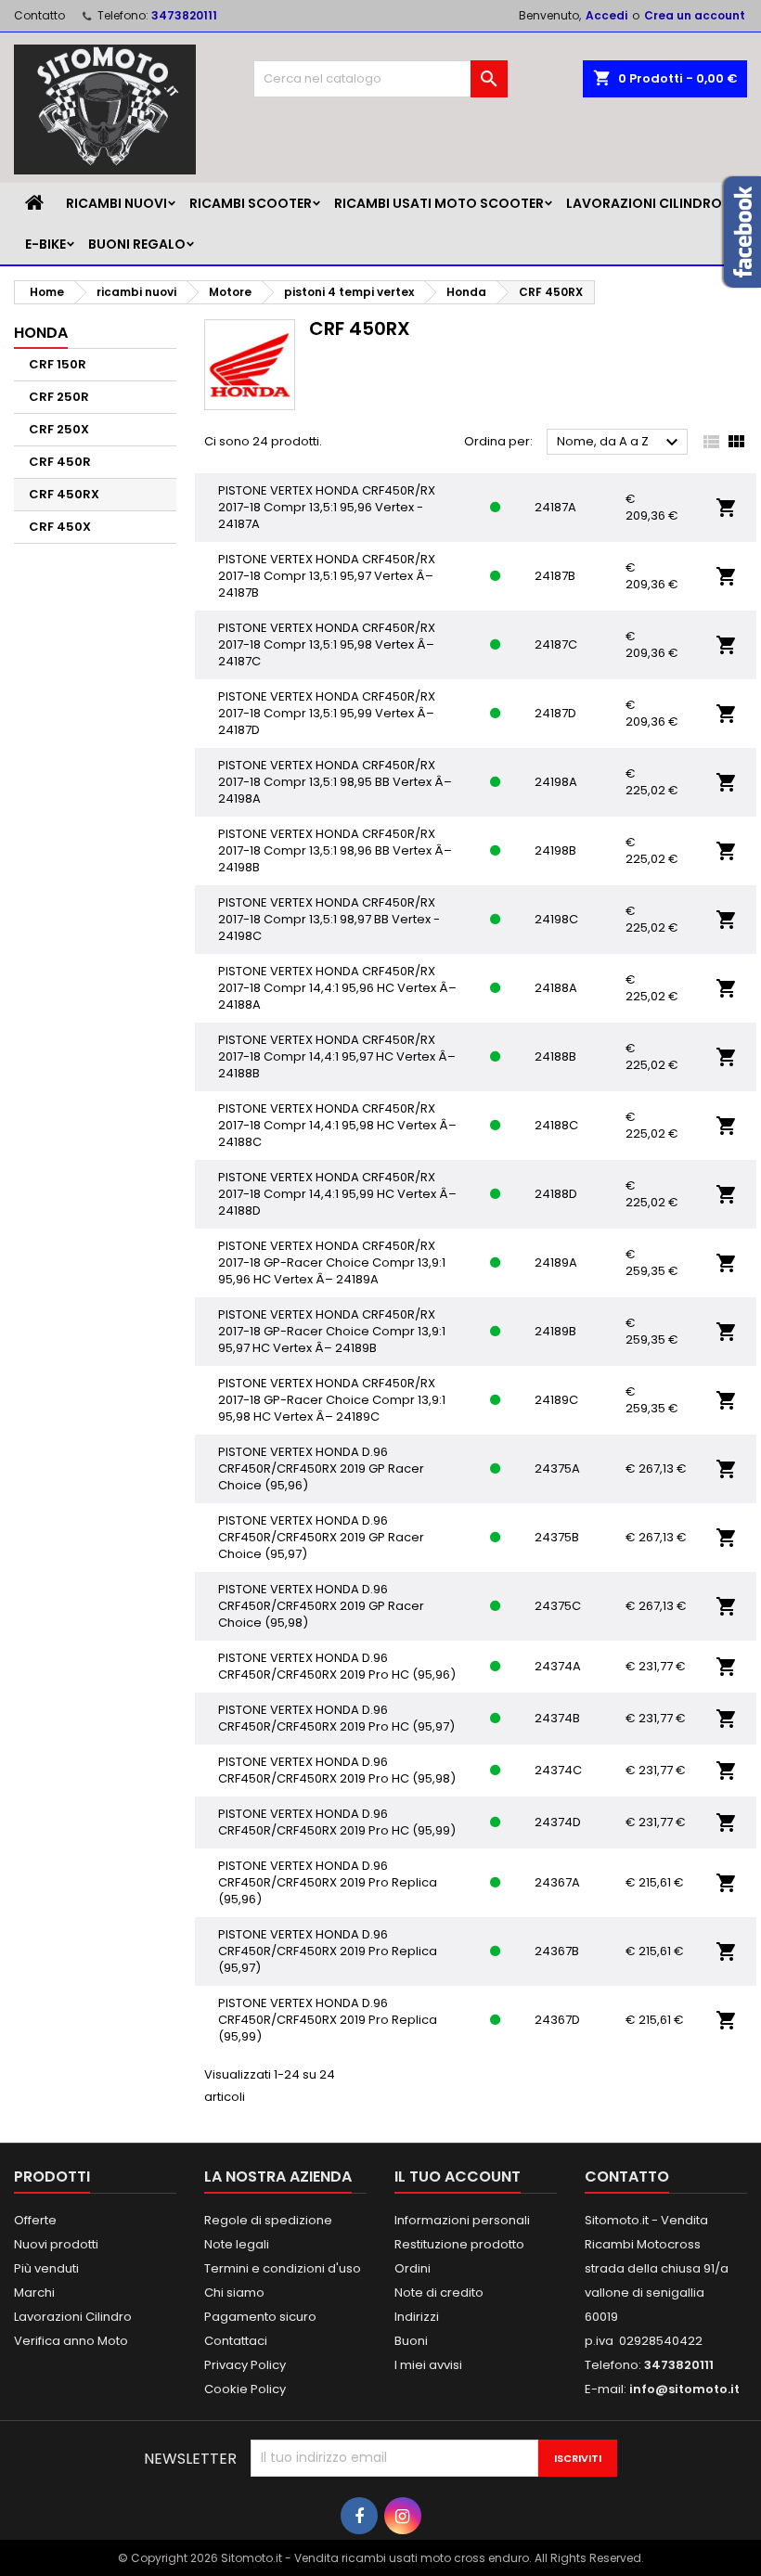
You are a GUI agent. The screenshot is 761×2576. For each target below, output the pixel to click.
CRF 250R (59, 397)
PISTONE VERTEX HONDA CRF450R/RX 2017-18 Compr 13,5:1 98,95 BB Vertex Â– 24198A (335, 782)
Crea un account (695, 15)
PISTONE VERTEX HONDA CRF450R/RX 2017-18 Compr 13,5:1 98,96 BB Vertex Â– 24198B (335, 850)
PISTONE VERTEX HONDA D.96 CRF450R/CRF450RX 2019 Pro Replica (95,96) (328, 1882)
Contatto (39, 15)
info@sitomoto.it (684, 2389)
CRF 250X (59, 429)
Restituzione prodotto (459, 2244)
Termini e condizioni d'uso (283, 2268)
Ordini (413, 2268)
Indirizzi (417, 2317)
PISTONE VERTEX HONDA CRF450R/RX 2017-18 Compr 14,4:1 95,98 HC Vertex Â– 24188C (337, 1125)
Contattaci (236, 2341)
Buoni (411, 2341)
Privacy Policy (245, 2365)
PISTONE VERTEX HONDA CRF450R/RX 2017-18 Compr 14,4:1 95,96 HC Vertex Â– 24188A (337, 988)
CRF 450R (60, 462)
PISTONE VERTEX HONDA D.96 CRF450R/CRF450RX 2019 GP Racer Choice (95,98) (321, 1606)
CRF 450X (60, 527)
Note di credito (439, 2293)
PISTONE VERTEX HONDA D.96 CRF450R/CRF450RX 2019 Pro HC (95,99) (337, 1822)
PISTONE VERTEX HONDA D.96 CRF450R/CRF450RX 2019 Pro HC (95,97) (336, 1718)
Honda (41, 333)
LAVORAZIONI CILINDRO (644, 203)
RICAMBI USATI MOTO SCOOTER (439, 203)
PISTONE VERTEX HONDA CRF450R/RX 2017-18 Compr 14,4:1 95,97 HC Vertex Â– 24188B (337, 1056)
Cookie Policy (245, 2389)
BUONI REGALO (137, 244)
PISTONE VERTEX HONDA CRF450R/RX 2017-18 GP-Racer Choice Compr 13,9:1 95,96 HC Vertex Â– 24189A (332, 1262)
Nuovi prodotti (56, 2244)
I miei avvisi (428, 2365)
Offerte (35, 2220)
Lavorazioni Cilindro (73, 2317)
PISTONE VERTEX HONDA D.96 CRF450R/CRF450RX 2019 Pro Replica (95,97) (328, 1951)
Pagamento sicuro (260, 2317)
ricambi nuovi (116, 203)
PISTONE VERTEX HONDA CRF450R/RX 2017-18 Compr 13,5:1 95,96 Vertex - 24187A (327, 507)
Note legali (237, 2244)
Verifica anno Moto (71, 2341)
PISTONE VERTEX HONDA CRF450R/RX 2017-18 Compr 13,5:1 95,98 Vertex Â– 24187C (327, 644)
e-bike (45, 244)
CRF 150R (58, 364)
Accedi (606, 15)
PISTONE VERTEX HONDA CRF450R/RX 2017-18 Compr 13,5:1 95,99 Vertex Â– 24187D (327, 713)
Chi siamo (234, 2293)
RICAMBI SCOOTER (251, 203)
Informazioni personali (462, 2220)
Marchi (34, 2293)
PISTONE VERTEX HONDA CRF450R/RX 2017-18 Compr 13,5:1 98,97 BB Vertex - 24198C (329, 919)
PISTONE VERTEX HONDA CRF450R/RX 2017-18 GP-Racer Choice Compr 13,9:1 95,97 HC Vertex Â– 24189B (332, 1331)
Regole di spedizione (268, 2220)
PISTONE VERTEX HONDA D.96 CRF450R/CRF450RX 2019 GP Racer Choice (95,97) (321, 1537)
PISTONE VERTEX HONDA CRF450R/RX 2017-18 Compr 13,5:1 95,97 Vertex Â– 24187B (327, 576)
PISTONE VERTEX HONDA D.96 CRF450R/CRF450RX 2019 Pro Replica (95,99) (328, 2020)
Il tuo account (458, 2177)
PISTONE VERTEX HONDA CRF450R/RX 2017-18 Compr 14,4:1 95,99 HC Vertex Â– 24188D (337, 1194)
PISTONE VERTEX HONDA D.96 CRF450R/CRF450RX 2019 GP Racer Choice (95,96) (321, 1468)
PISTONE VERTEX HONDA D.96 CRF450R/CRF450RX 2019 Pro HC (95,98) (337, 1770)
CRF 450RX (64, 494)
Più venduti (46, 2268)
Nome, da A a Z (620, 443)
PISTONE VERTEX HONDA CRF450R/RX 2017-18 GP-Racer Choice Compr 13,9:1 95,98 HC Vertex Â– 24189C (332, 1400)
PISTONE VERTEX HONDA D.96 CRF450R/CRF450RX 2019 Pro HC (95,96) (337, 1666)
